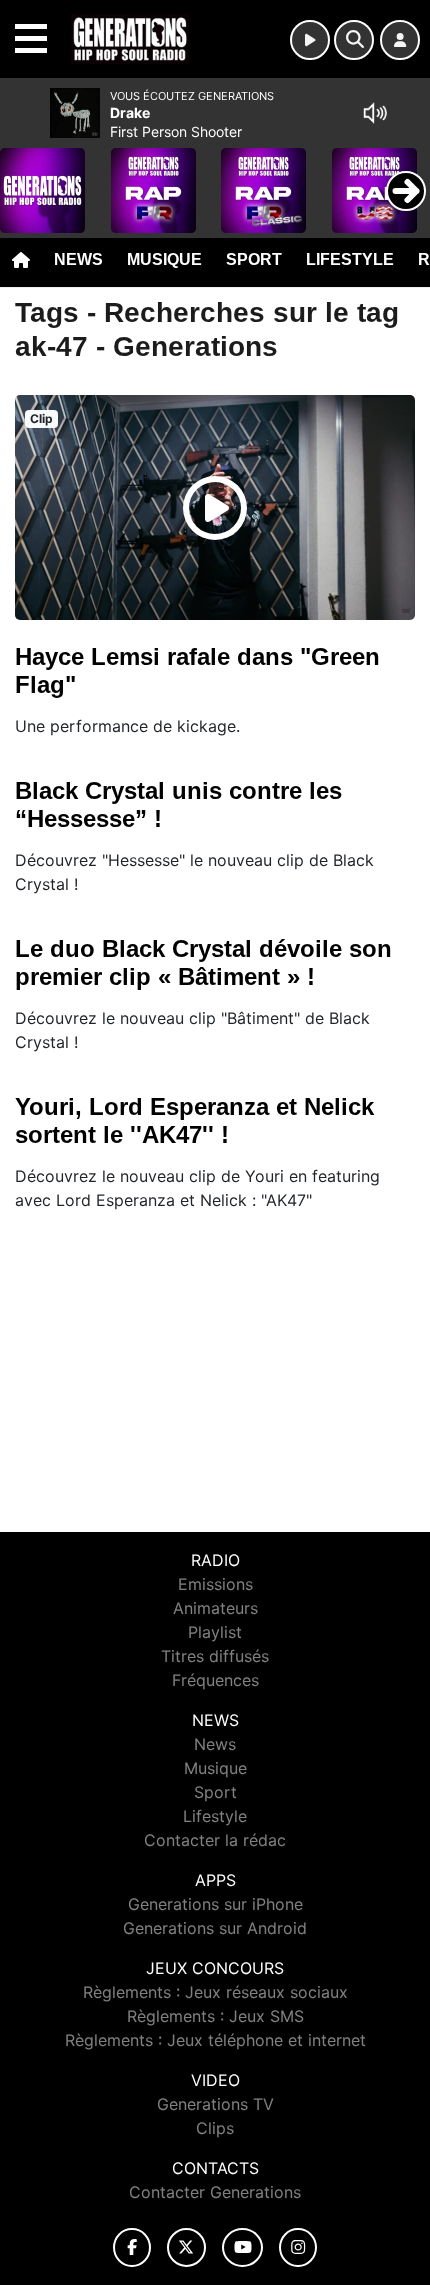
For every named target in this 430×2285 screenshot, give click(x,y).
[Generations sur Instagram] (298, 2247)
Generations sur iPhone (215, 1904)
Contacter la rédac (215, 1840)
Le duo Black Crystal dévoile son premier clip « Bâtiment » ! (203, 962)
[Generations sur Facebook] (132, 2247)
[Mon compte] (400, 40)
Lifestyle (350, 259)
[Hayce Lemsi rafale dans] (215, 508)
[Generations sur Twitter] (186, 2247)
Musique (164, 259)
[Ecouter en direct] (310, 40)
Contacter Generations (215, 2192)
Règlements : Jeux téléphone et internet (215, 2040)
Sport (254, 259)
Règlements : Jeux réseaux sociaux (215, 1992)
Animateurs (215, 1608)
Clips (215, 2128)
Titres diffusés (215, 1656)
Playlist (215, 1632)
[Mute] (375, 113)
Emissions (215, 1584)
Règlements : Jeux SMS (215, 2016)
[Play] (26, 176)
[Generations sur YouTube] (242, 2247)
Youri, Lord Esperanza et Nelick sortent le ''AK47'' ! (194, 1120)
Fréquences (215, 1680)
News (78, 259)
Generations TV (215, 2104)
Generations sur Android (215, 1928)
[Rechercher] (354, 40)
